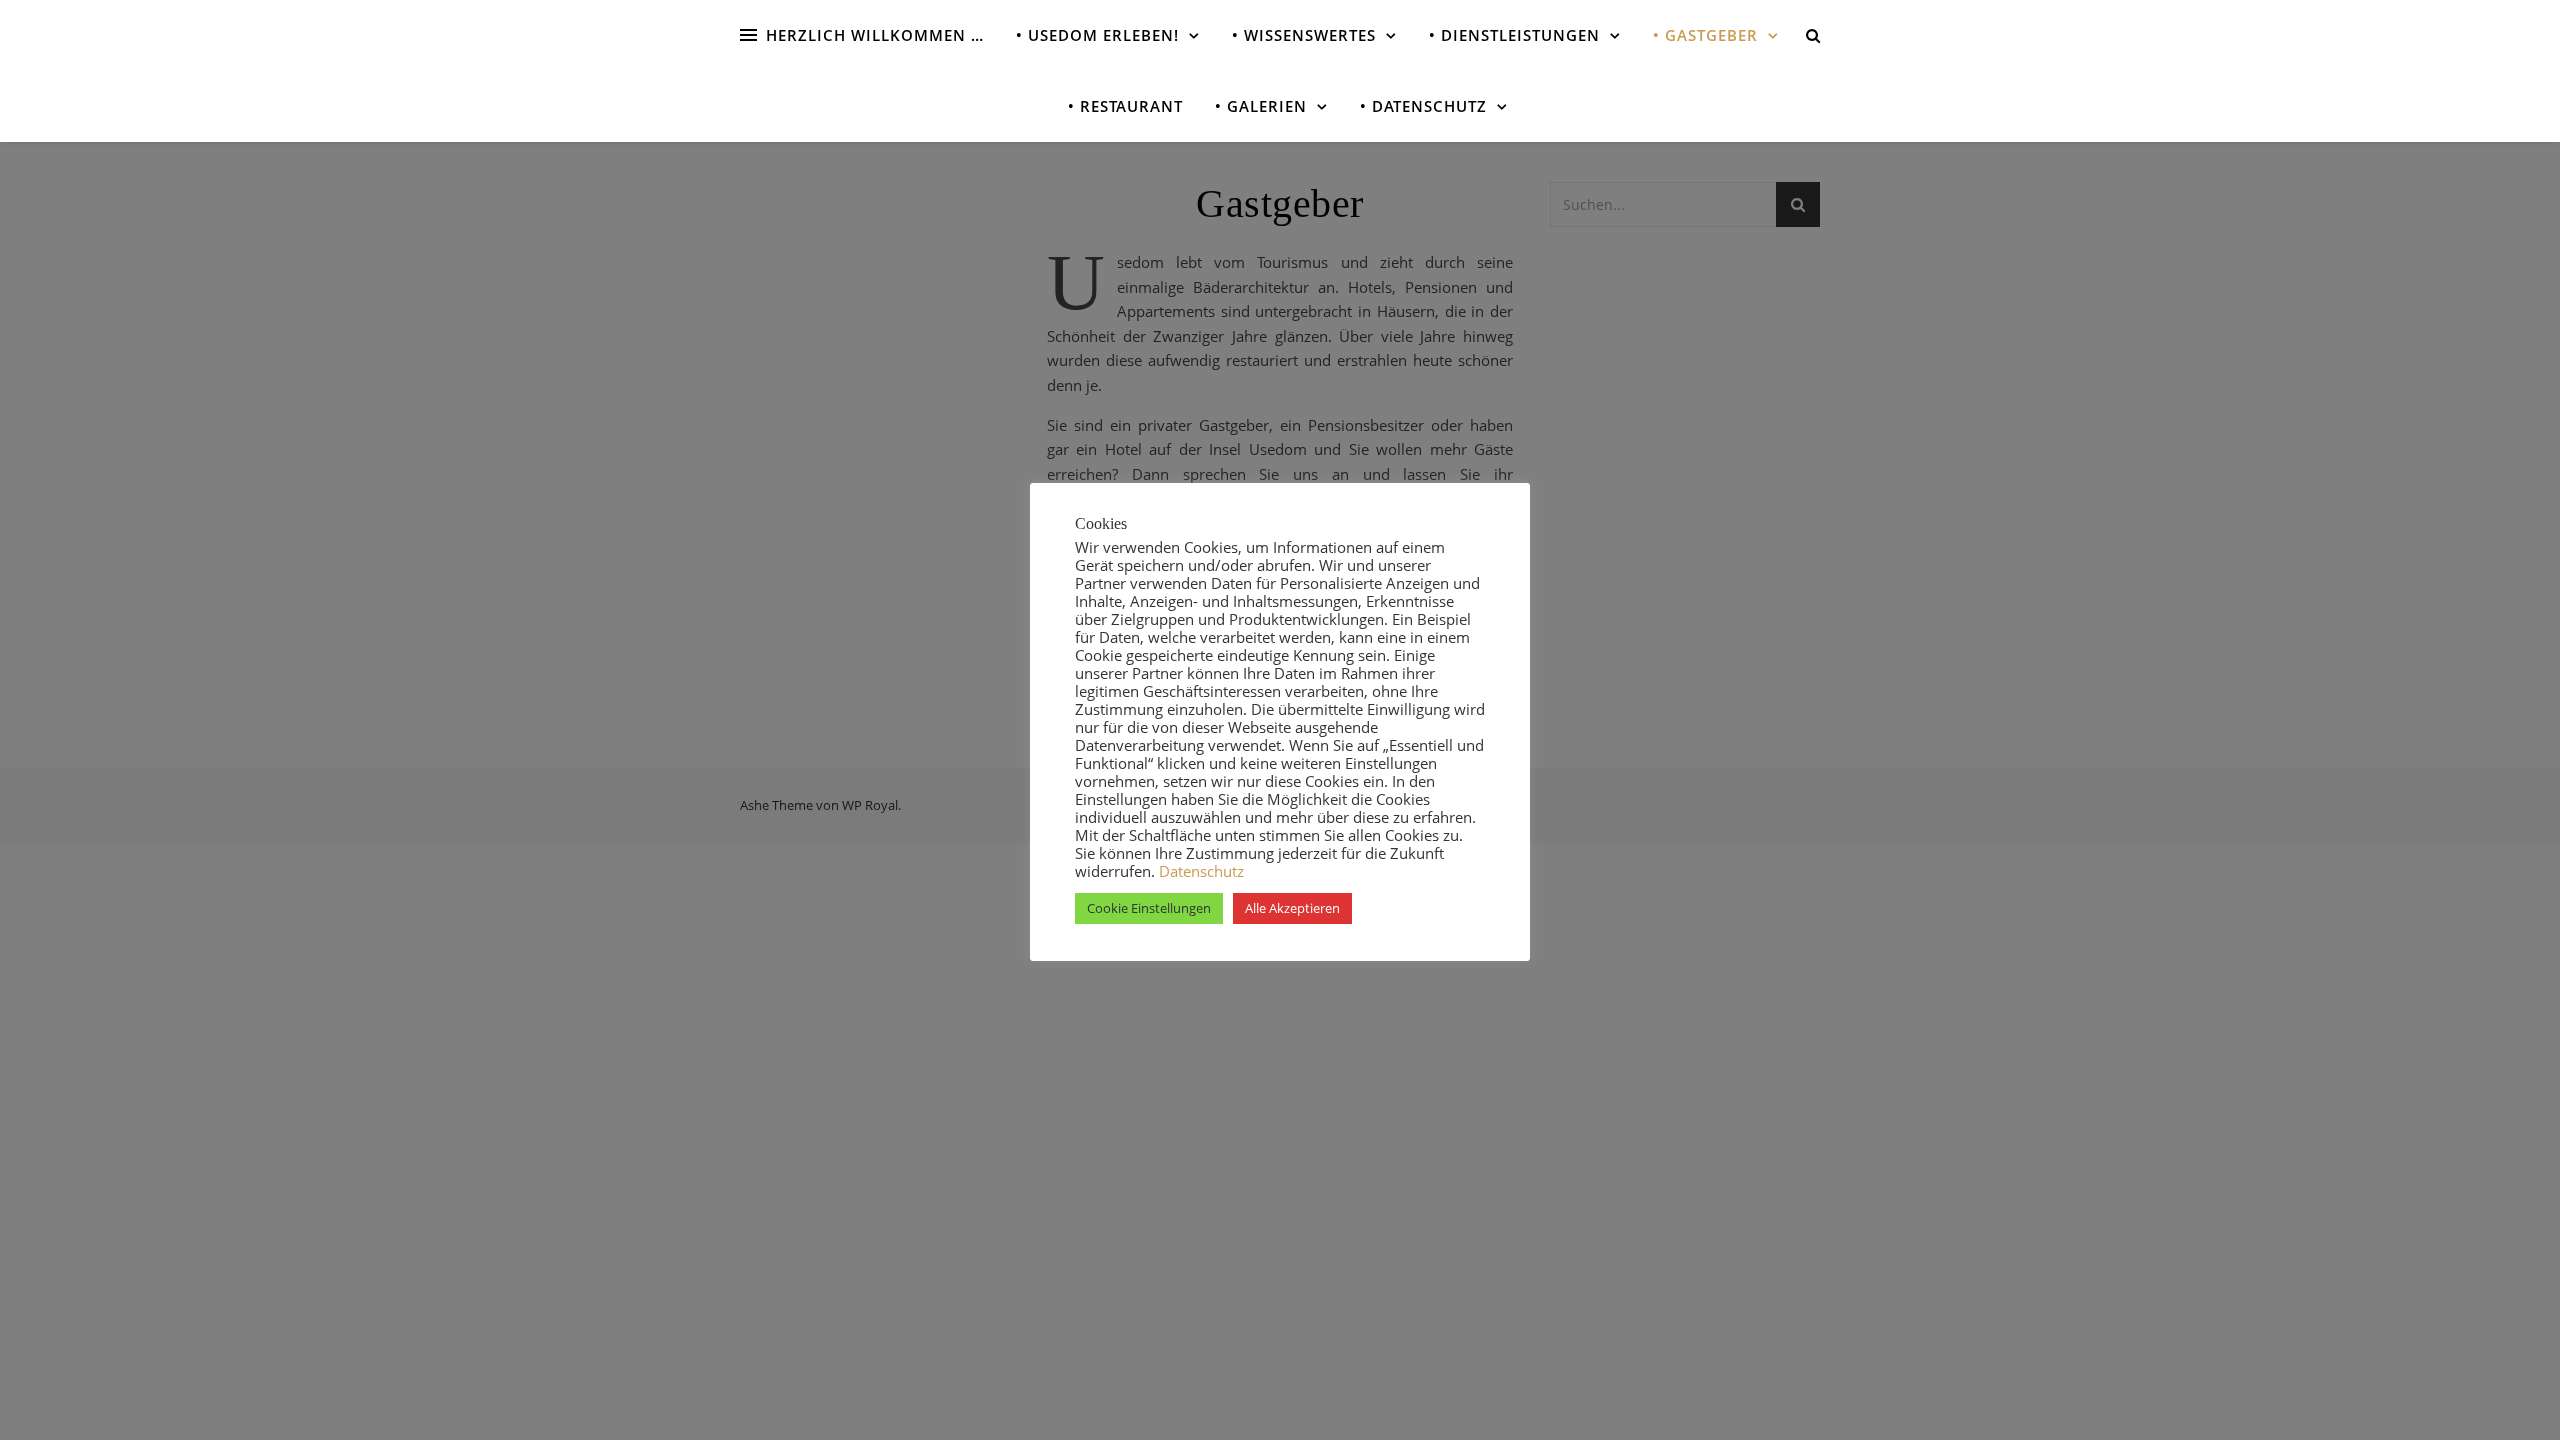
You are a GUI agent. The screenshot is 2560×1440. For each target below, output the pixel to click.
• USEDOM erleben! (1097, 35)
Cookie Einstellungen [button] (1149, 908)
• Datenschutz (1423, 106)
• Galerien (1261, 106)
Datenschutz (1199, 871)
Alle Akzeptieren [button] (1292, 908)
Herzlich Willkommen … (875, 35)
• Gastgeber (1705, 35)
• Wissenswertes (1304, 35)
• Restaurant (1125, 106)
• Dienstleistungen (1514, 35)
